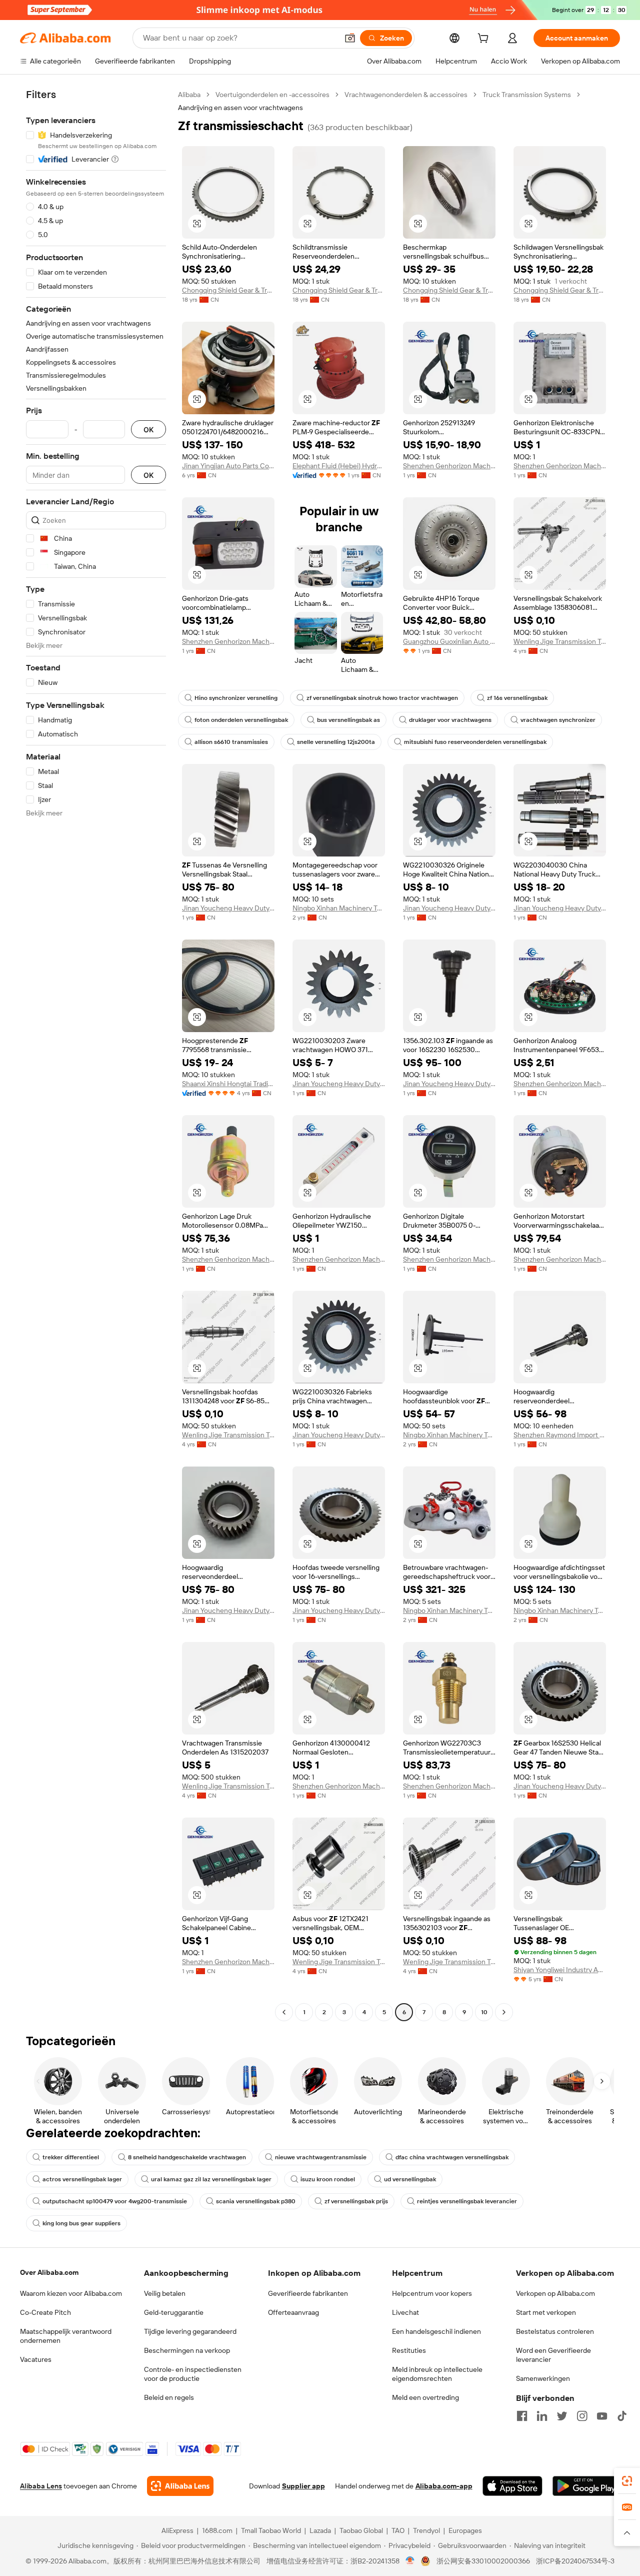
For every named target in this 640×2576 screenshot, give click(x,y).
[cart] (485, 40)
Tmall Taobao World (271, 2530)
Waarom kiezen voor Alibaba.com (71, 2293)
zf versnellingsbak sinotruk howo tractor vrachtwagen (382, 698)
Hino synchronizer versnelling (236, 698)
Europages (465, 2530)
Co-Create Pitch (45, 2312)
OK (148, 430)
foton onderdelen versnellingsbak (241, 720)
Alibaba (189, 95)
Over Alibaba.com (49, 2272)
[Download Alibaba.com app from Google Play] (586, 2486)
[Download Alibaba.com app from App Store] (512, 2486)
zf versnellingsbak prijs (356, 2201)
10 (484, 2012)
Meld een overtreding (425, 2397)
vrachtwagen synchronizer (558, 720)
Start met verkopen (546, 2312)
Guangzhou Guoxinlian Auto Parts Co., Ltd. (449, 641)
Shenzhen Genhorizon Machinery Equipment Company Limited (449, 466)
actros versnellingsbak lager (82, 2179)
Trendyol (426, 2530)
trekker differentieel (71, 2157)
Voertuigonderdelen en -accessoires (272, 95)
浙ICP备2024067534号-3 (575, 2561)
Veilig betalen (165, 2293)
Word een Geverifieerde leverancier (553, 2355)
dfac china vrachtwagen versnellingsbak (452, 2157)
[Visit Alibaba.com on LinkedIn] (542, 2416)
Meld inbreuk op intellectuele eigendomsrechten (437, 2374)
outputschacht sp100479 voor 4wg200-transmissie (115, 2201)
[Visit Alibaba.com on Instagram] (582, 2416)
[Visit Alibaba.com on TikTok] (622, 2416)
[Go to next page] (504, 2012)
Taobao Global (361, 2530)
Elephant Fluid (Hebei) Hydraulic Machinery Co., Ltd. (339, 466)
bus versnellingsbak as (348, 720)
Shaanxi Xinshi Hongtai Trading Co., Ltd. (228, 1084)
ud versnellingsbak (410, 2179)
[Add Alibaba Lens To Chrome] (180, 2486)
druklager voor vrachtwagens (450, 720)
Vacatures (36, 2359)
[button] (350, 38)
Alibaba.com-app (444, 2486)
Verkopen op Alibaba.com (555, 2293)
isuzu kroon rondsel (328, 2179)
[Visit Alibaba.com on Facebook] (522, 2416)
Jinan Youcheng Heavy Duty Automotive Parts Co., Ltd (228, 908)
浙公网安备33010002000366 (483, 2561)
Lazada (320, 2530)
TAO (398, 2530)
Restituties (409, 2350)
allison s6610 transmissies (231, 742)
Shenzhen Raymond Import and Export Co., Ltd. (560, 1435)
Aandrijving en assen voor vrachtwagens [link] (240, 108)
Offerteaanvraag (293, 2312)
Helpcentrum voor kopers (432, 2293)
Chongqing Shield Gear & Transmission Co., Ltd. (228, 290)
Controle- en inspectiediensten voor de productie (193, 2374)
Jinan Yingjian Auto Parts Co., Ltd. (228, 466)
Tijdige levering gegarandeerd (190, 2331)
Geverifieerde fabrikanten (308, 2293)
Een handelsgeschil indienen (436, 2331)
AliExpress (177, 2530)
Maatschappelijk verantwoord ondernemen (66, 2336)
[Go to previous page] (284, 2012)
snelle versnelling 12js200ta (336, 742)
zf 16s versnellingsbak (517, 698)
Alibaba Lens (41, 2486)
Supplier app (303, 2486)
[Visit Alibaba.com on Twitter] (562, 2416)
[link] (627, 2481)
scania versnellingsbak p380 (256, 2201)
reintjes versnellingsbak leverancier (467, 2201)
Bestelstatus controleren (555, 2331)
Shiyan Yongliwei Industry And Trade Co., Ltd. (560, 1970)
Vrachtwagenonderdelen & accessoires (406, 95)
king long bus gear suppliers (81, 2223)
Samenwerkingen (543, 2378)
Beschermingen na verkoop (187, 2350)
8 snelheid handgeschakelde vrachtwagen (187, 2157)
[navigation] (96, 1055)
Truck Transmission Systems (527, 95)
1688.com (217, 2530)
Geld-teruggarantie (174, 2312)
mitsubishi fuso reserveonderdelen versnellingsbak (475, 742)
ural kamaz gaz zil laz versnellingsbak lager (211, 2179)
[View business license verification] (410, 2561)
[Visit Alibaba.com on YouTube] (602, 2416)
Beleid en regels (169, 2397)
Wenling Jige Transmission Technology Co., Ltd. (560, 641)
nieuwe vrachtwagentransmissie (321, 2157)
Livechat (405, 2312)
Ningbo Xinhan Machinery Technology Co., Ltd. (339, 908)
